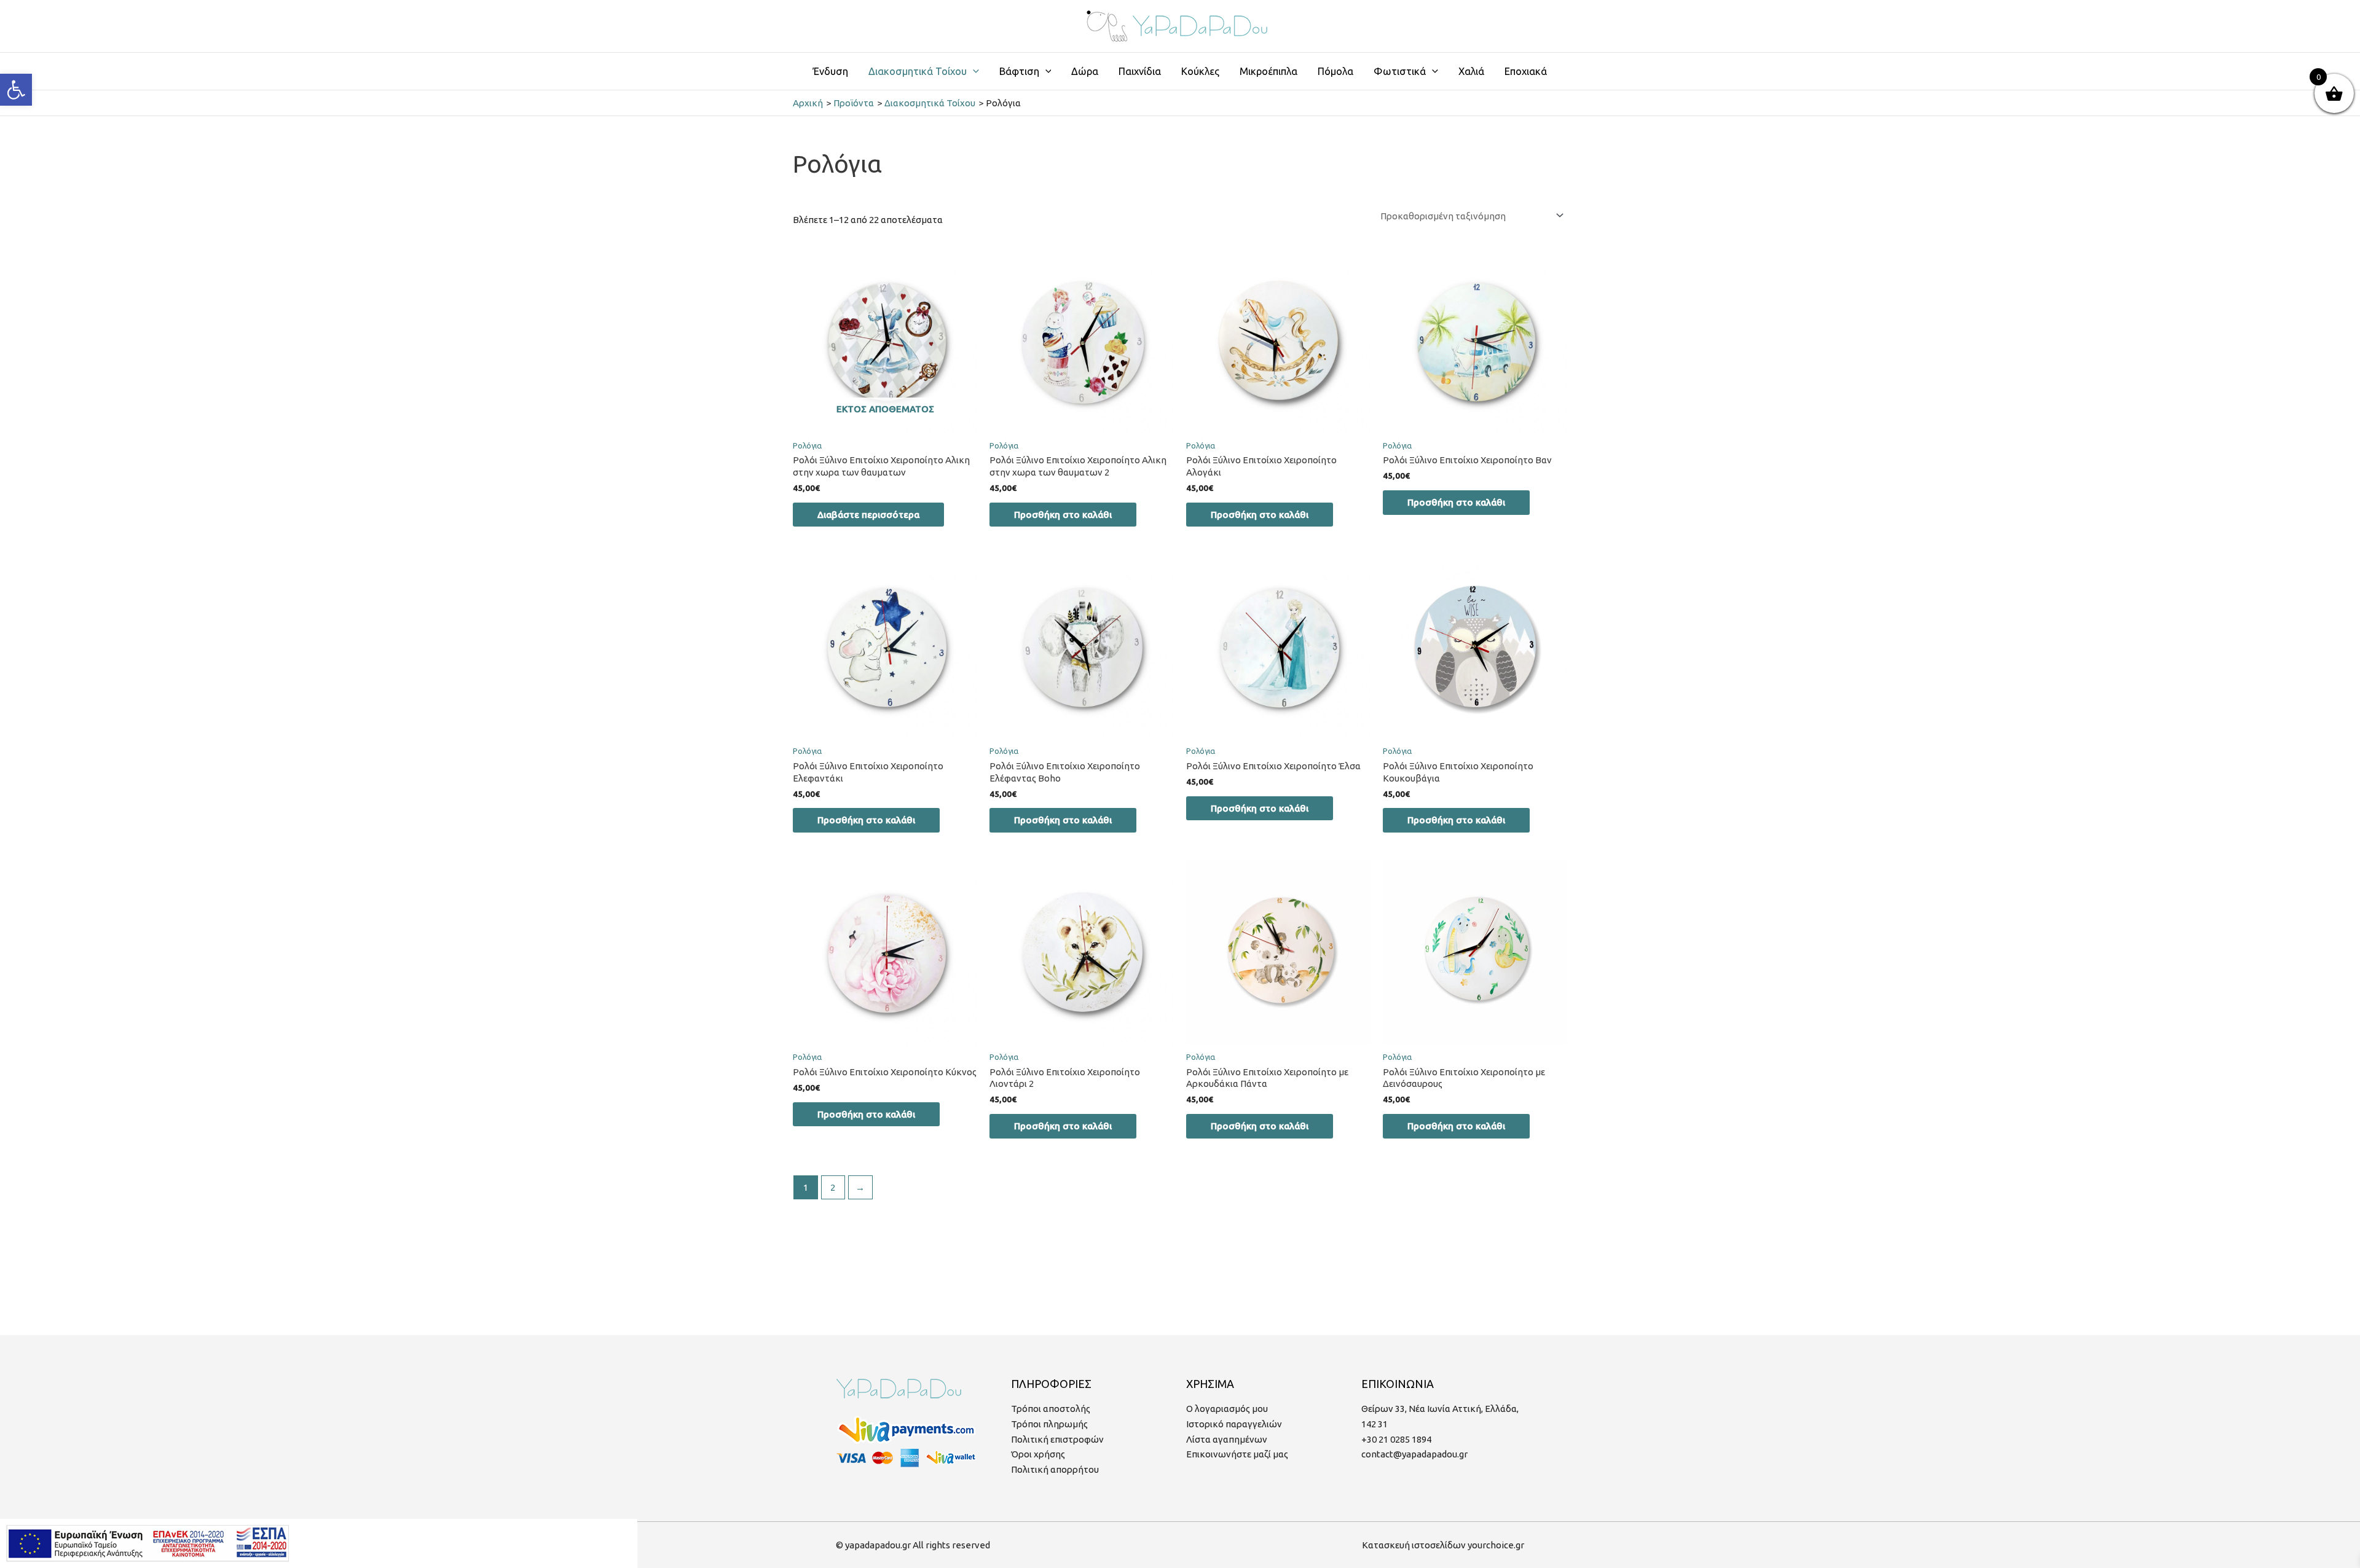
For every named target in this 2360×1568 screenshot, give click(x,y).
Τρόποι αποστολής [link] (1051, 1409)
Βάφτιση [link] (1019, 71)
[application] (973, 71)
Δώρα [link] (1085, 71)
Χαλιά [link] (1471, 71)
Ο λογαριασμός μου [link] (1227, 1409)
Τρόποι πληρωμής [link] (1049, 1424)
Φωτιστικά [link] (1400, 71)
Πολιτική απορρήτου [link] (1055, 1469)
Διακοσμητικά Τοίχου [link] (918, 71)
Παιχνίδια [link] (1140, 71)
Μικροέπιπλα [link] (1268, 71)
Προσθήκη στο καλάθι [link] (1063, 515)
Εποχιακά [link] (1526, 71)
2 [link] (833, 1187)
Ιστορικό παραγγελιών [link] (1234, 1424)
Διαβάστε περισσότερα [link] (868, 515)
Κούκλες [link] (1200, 71)
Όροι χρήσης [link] (1038, 1454)
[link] (16, 90)
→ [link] (860, 1187)
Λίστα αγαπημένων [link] (1227, 1439)
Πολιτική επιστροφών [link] (1057, 1439)
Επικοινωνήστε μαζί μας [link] (1237, 1454)
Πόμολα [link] (1335, 71)
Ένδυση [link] (831, 71)
